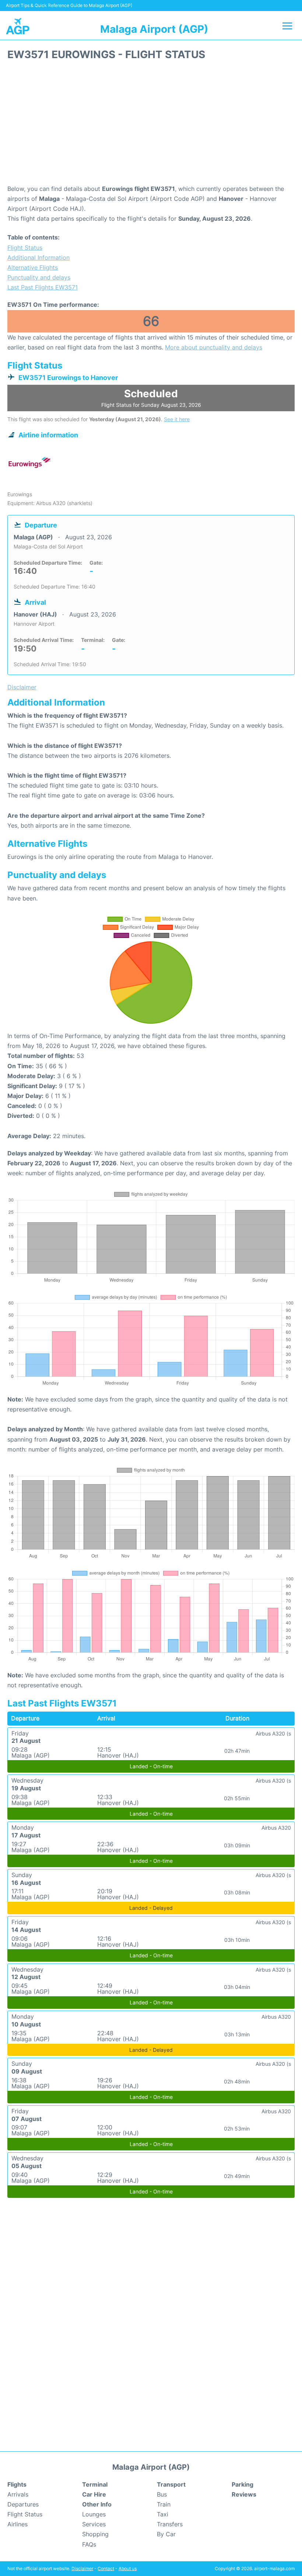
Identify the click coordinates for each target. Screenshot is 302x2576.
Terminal (95, 2484)
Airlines (17, 2524)
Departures (23, 2504)
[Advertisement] (151, 125)
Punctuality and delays (39, 277)
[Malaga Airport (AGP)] (18, 26)
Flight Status (25, 248)
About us (128, 2568)
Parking (243, 2484)
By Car (166, 2534)
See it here (177, 419)
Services (94, 2524)
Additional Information (38, 257)
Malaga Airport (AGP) (154, 29)
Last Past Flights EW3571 (43, 287)
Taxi (163, 2514)
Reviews (244, 2494)
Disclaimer (82, 2568)
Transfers (170, 2524)
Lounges (94, 2514)
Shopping (95, 2534)
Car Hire (94, 2494)
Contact (106, 2568)
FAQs (89, 2544)
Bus (162, 2494)
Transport (171, 2484)
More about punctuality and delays (214, 347)
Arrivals (18, 2494)
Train (164, 2504)
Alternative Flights (33, 267)
